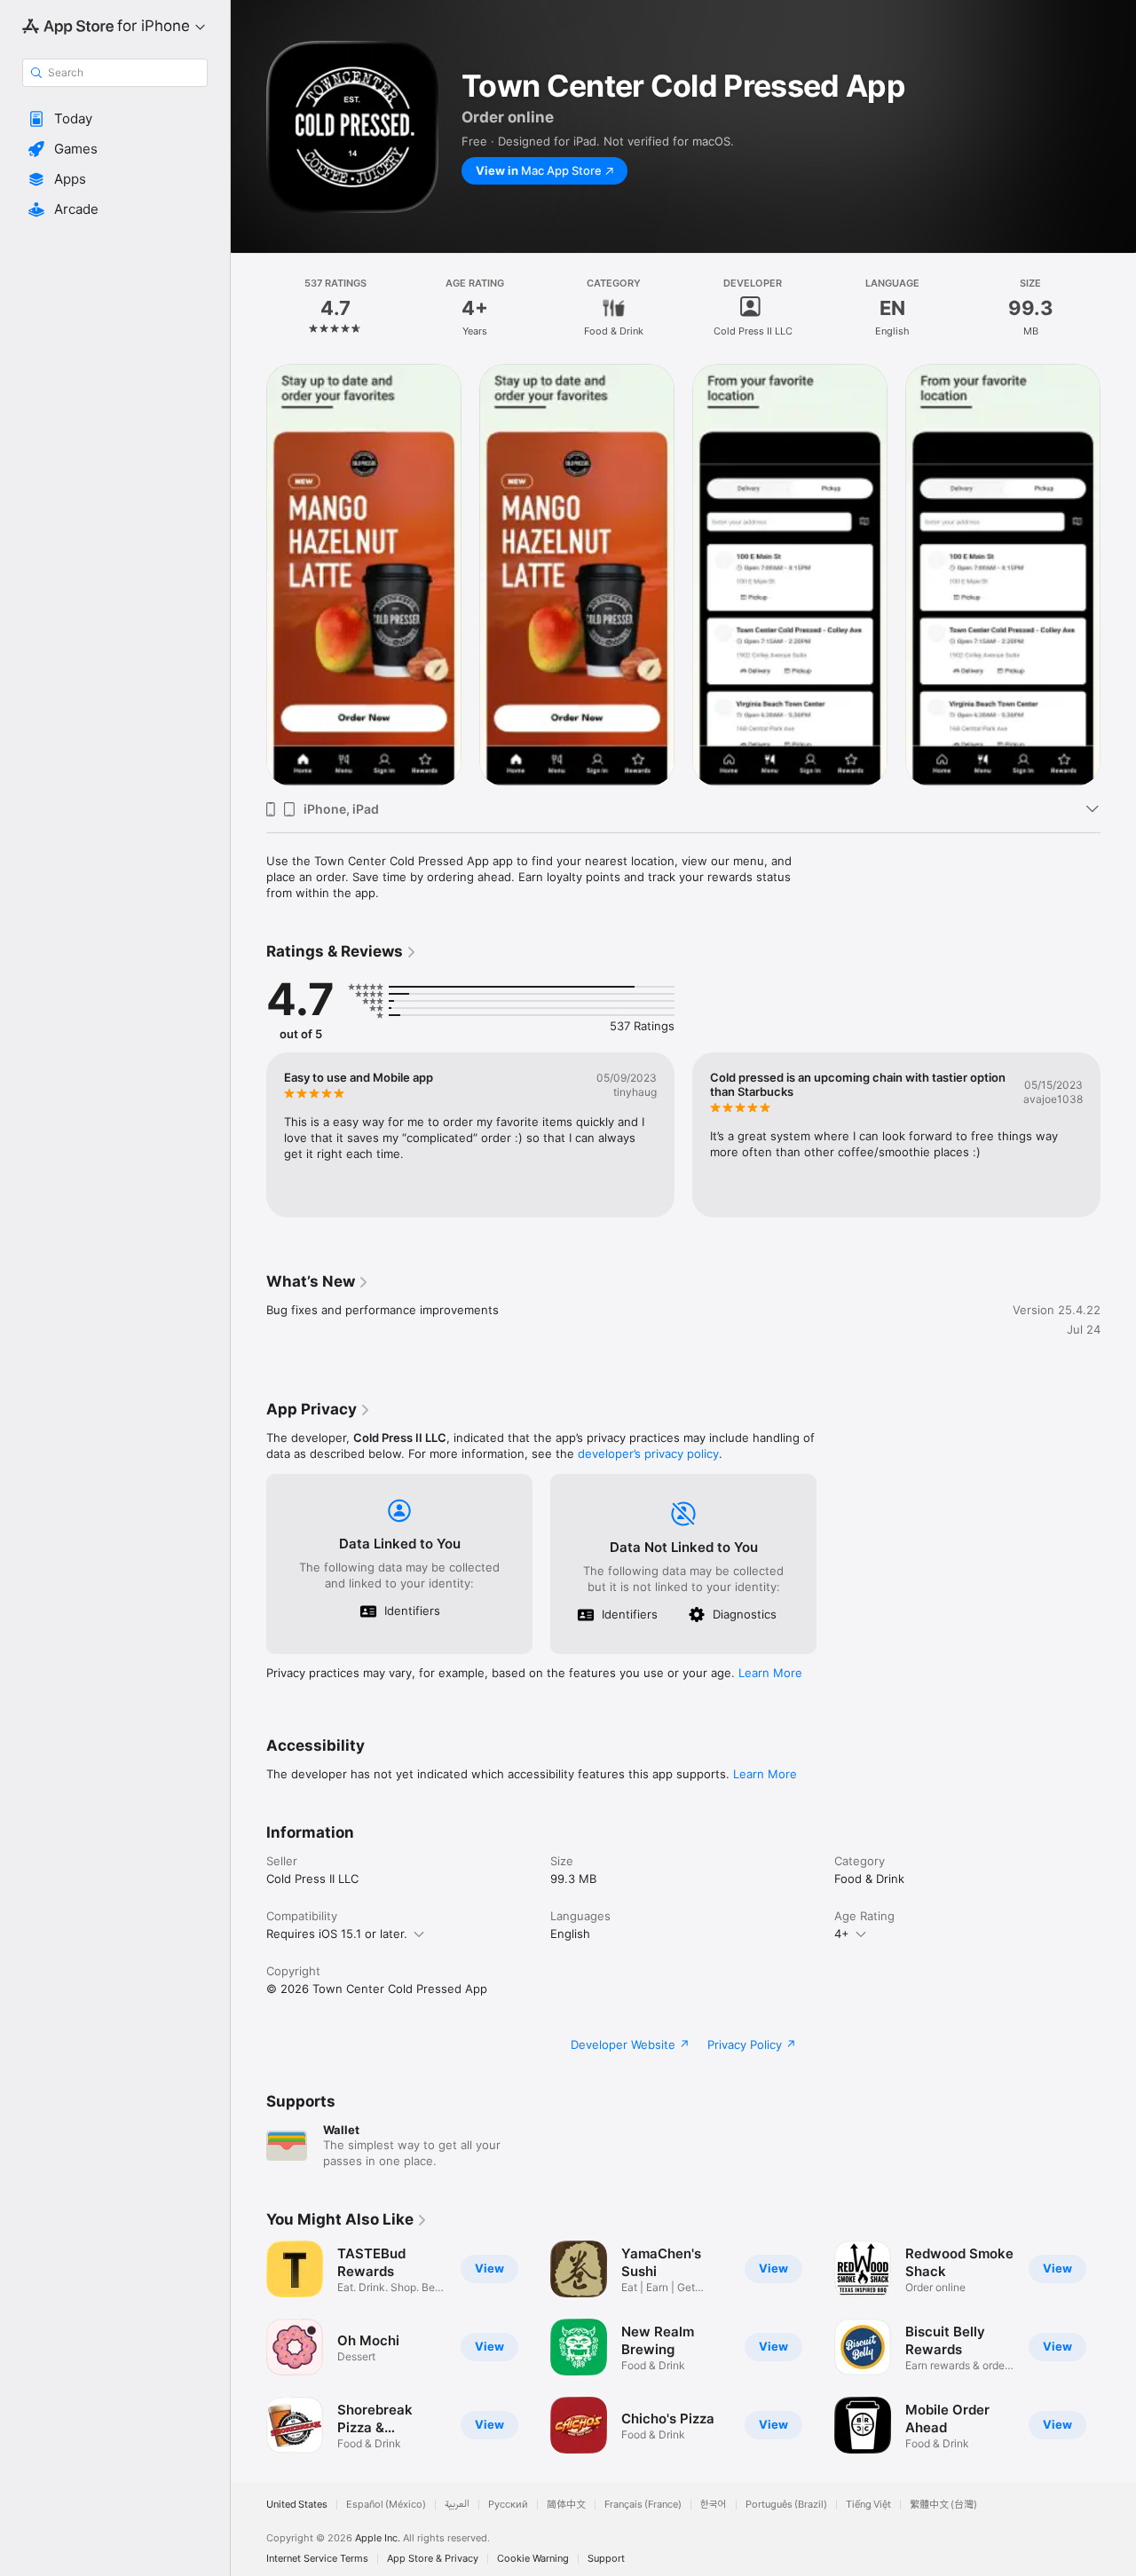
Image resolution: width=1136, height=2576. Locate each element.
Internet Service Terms (317, 2559)
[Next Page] (1118, 575)
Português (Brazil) (786, 2505)
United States (297, 2505)
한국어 (714, 2505)
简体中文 (566, 2505)
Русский (508, 2505)
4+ (842, 1934)
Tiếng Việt (868, 2505)
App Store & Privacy (433, 2559)
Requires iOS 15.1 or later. (337, 1934)
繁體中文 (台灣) (943, 2505)
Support (606, 2559)
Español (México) (386, 2505)
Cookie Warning (533, 2559)
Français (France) (643, 2505)
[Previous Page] (248, 575)
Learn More (770, 1673)
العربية (457, 2505)
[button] (115, 119)
